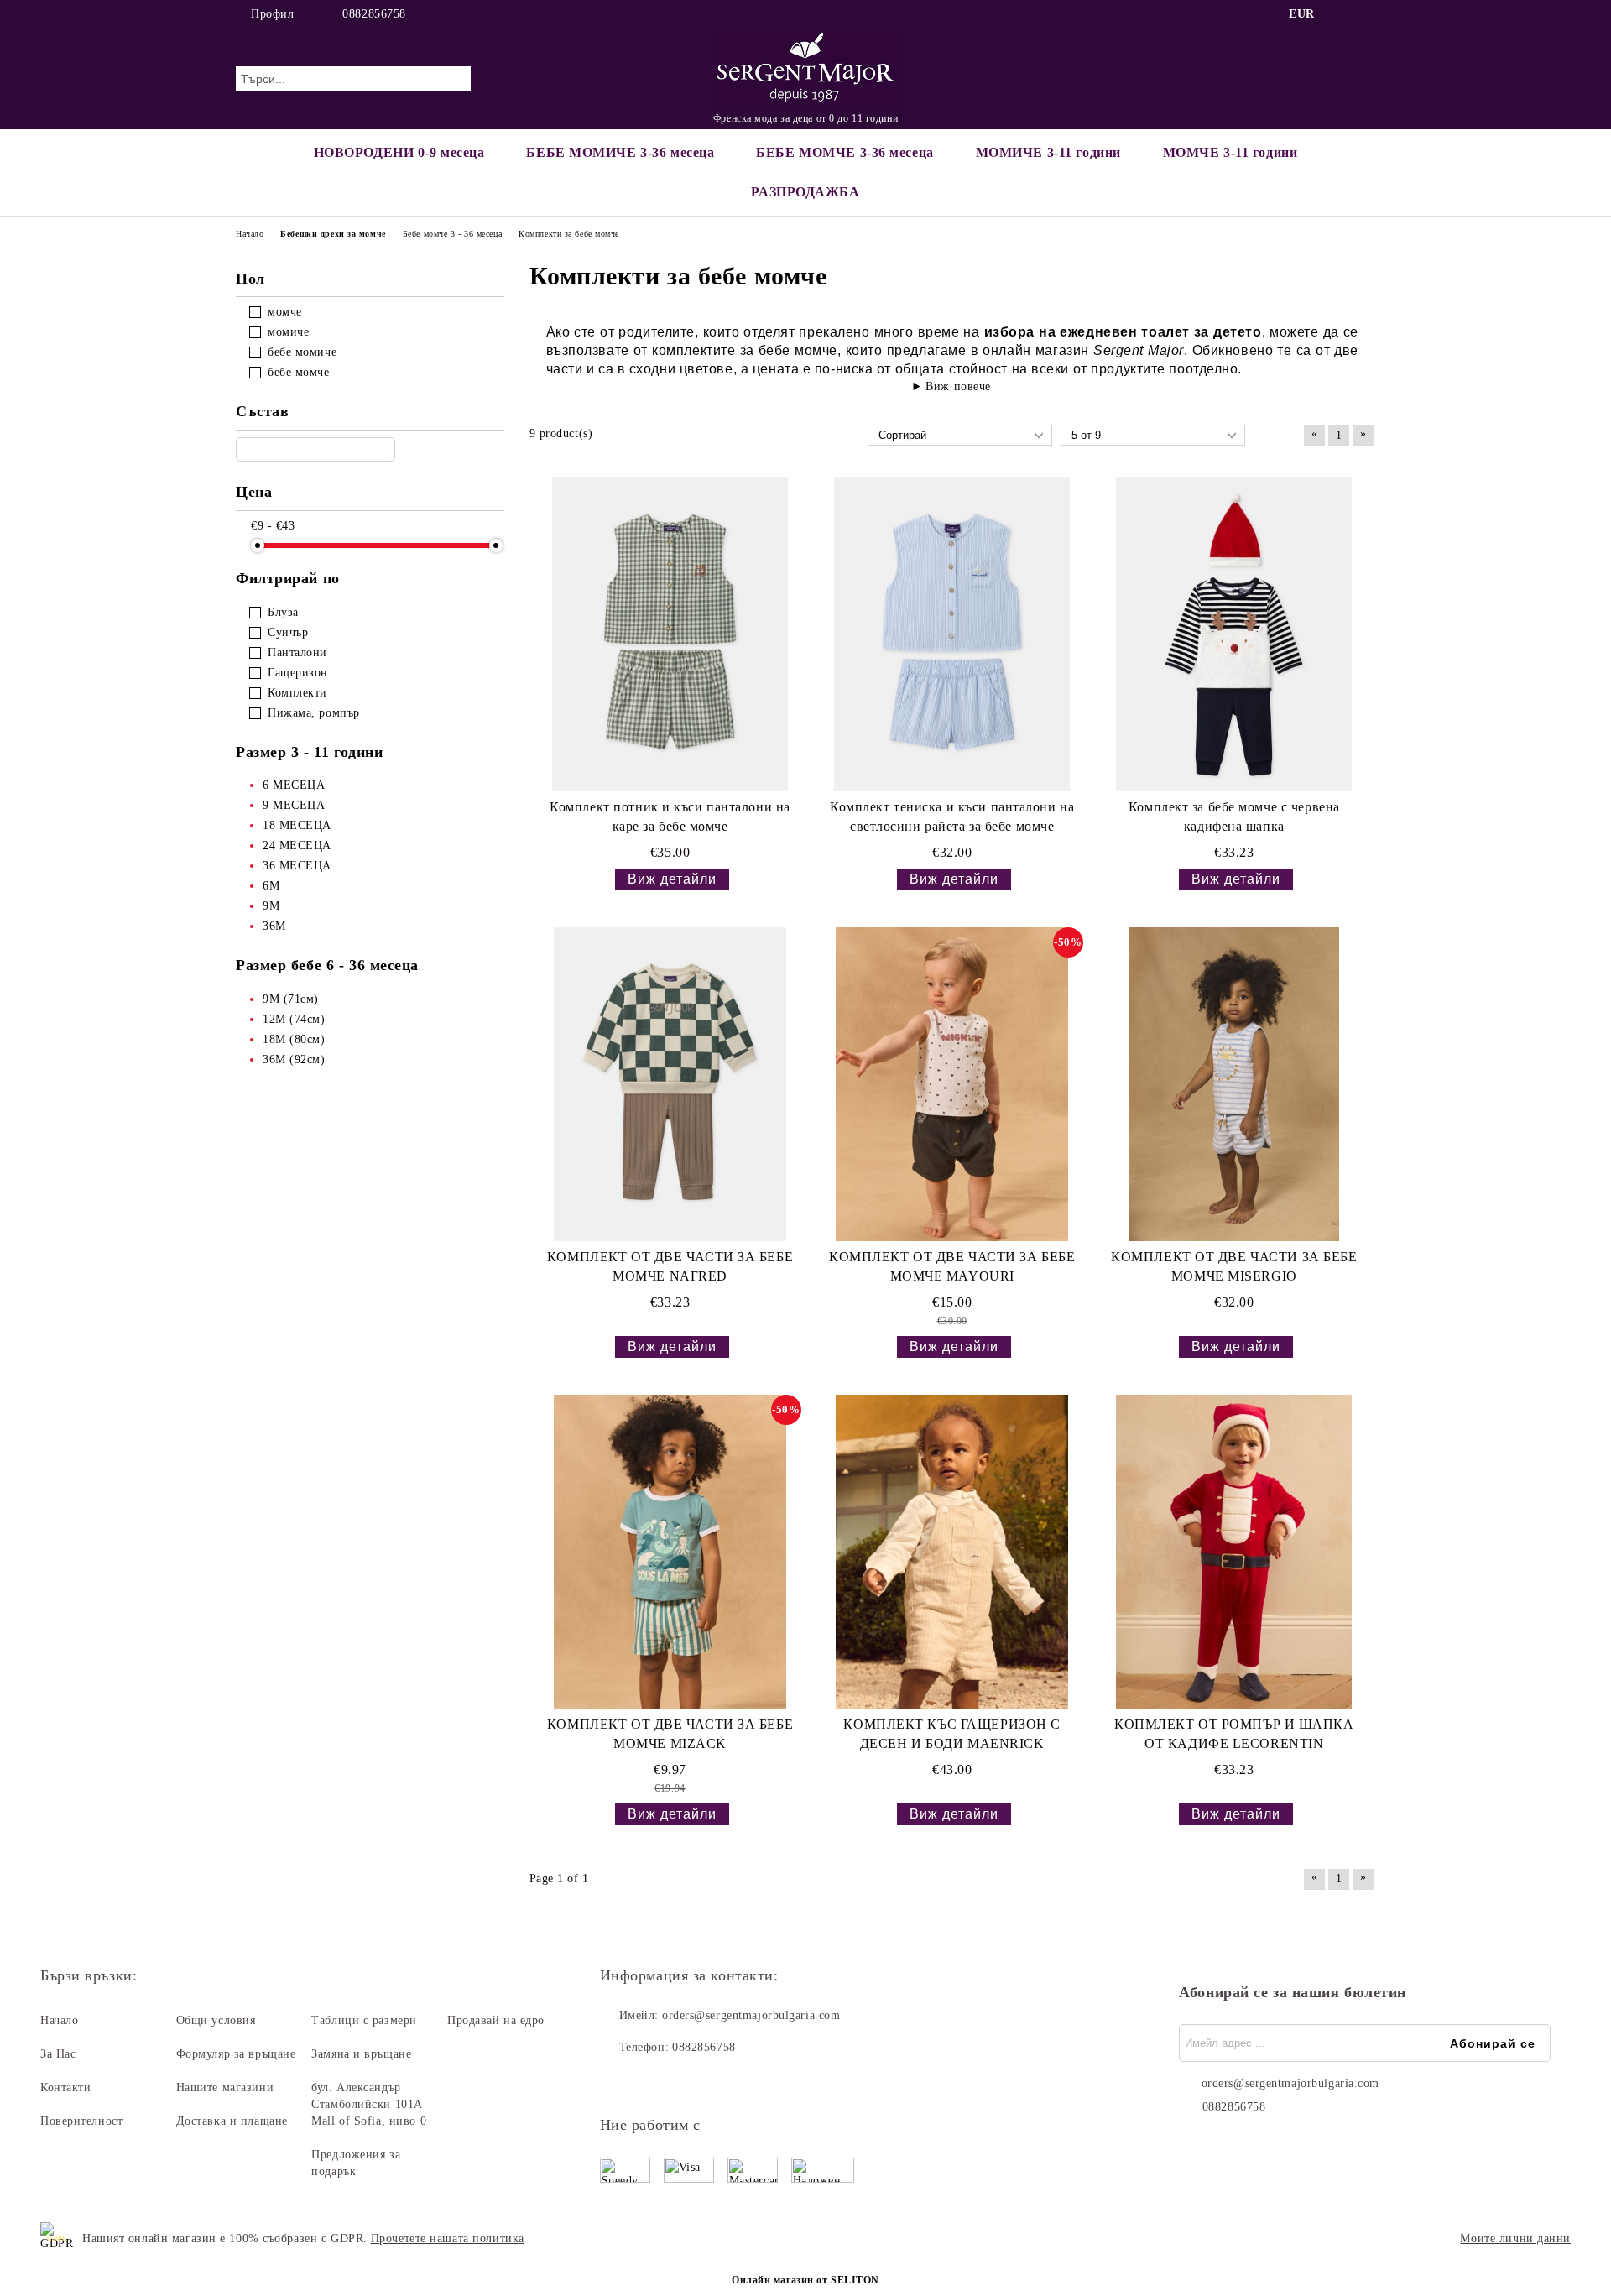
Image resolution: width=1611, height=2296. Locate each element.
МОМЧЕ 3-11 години (1230, 152)
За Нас (58, 2054)
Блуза (283, 612)
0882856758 (374, 14)
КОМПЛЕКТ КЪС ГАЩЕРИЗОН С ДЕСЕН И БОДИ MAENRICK (951, 1734)
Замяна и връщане (361, 2054)
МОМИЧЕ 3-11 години (1048, 152)
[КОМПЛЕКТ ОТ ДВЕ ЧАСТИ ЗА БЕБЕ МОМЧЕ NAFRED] (670, 1084)
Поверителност (81, 2121)
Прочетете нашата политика (448, 2239)
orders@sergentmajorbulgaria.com (751, 2015)
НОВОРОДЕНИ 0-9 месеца (399, 152)
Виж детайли (672, 879)
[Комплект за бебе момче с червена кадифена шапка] (1234, 634)
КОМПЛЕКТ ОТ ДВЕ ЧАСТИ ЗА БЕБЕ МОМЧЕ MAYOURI (952, 1266)
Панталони (297, 652)
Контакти (65, 2087)
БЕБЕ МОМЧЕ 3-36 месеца (845, 152)
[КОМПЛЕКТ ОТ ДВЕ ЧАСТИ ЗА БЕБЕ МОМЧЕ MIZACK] (670, 1552)
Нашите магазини (225, 2087)
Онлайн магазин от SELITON (805, 2280)
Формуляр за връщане (236, 2054)
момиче (288, 332)
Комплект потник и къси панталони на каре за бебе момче (670, 817)
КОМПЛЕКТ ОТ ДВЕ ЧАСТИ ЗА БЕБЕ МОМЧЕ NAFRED (670, 1266)
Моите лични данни (1515, 2239)
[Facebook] (1341, 14)
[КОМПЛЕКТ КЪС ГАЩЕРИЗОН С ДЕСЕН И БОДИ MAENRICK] (952, 1552)
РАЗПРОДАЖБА (805, 192)
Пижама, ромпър (314, 713)
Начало (59, 2020)
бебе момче (299, 372)
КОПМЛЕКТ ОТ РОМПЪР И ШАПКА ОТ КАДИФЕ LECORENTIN (1234, 1734)
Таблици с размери (364, 2020)
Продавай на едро (496, 2020)
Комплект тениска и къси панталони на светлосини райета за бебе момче (952, 817)
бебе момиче (302, 352)
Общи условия (216, 2020)
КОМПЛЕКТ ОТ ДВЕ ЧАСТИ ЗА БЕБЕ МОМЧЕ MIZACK (670, 1734)
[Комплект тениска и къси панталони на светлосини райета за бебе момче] (952, 634)
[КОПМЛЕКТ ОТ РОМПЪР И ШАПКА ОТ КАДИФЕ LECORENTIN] (1234, 1552)
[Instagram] (1366, 14)
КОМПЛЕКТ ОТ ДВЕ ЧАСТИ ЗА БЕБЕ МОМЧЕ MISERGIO (1234, 1266)
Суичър (288, 632)
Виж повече (958, 386)
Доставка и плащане (232, 2121)
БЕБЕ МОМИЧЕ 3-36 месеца (620, 152)
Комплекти (297, 693)
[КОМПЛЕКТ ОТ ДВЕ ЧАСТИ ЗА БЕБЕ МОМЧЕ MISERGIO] (1234, 1084)
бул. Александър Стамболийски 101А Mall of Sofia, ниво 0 (369, 2104)
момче (285, 312)
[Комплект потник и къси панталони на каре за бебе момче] (670, 634)
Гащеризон (298, 673)
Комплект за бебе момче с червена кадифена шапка (1234, 817)
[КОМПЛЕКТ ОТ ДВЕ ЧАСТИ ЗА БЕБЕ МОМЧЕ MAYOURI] (952, 1084)
